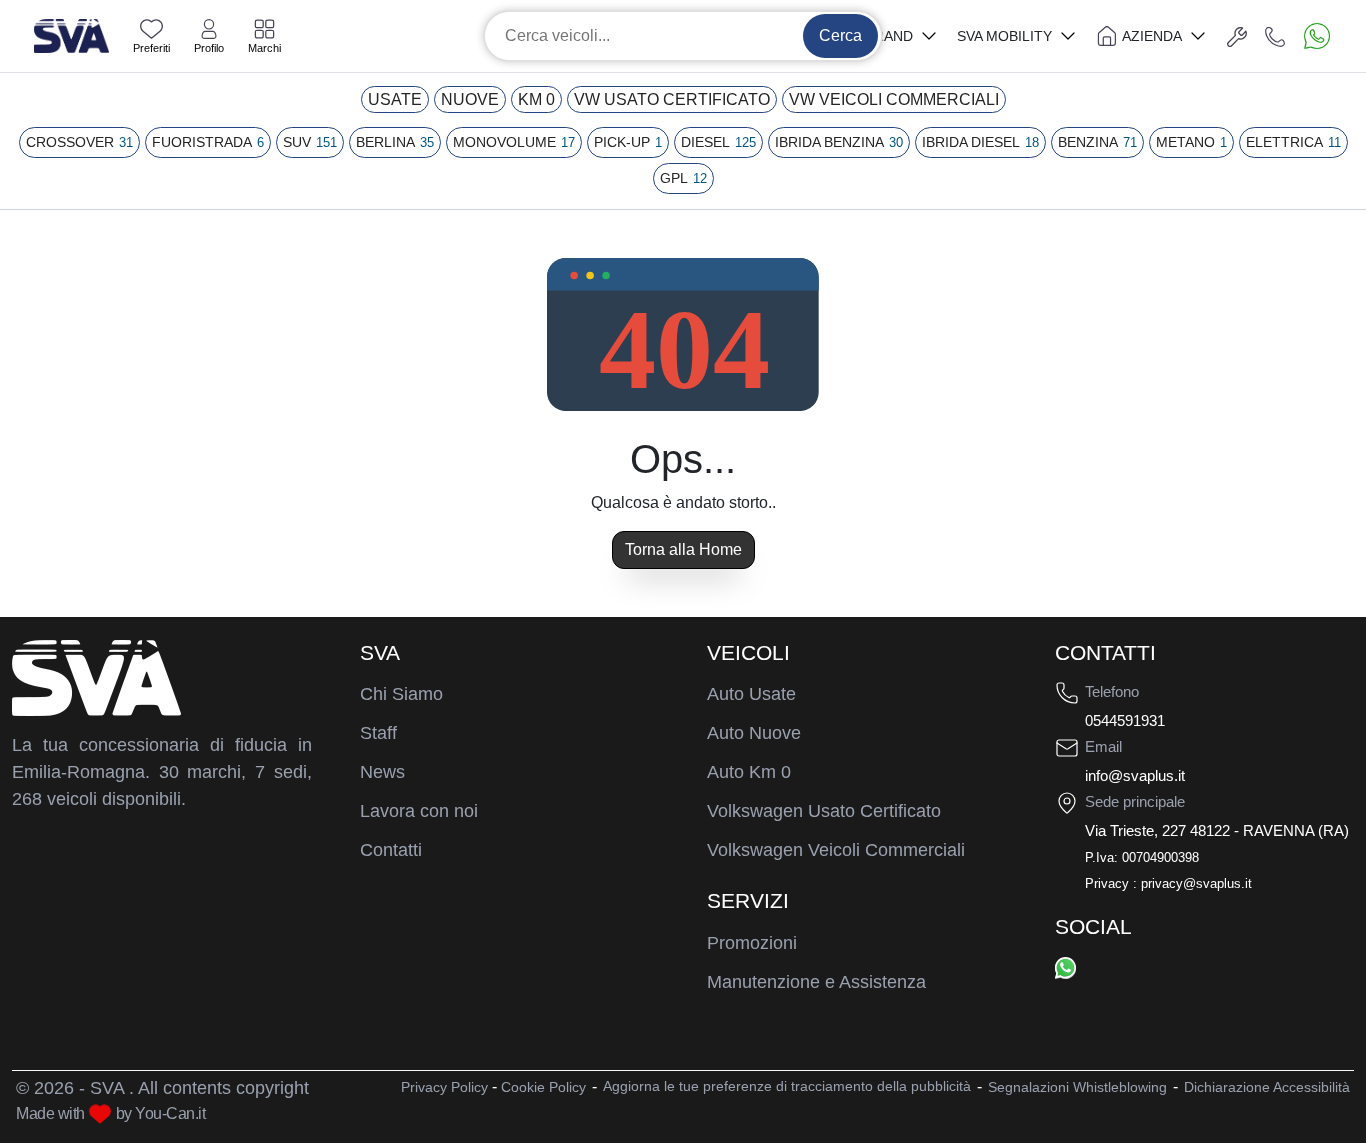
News (382, 772)
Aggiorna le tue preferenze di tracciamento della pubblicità (787, 1086)
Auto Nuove (754, 733)
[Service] (1237, 36)
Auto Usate (751, 694)
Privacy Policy (444, 1087)
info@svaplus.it (1135, 775)
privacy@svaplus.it (1196, 883)
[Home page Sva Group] (71, 34)
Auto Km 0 (749, 772)
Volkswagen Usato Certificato (824, 811)
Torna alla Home (683, 549)
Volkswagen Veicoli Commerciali (836, 850)
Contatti (391, 850)
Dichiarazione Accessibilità (1267, 1087)
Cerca (840, 35)
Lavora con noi (419, 811)
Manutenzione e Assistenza (816, 982)
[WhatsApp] (1065, 967)
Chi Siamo (401, 694)
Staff (378, 733)
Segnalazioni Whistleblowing (1077, 1087)
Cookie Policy (543, 1087)
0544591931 (1125, 720)
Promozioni (752, 943)
